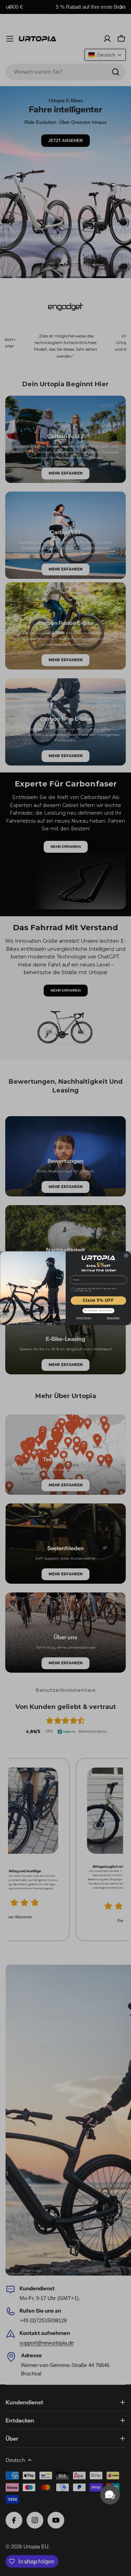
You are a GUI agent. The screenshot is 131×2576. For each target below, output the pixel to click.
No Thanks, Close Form (98, 1311)
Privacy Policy (113, 1318)
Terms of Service (84, 1318)
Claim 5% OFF (98, 1300)
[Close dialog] (126, 1255)
